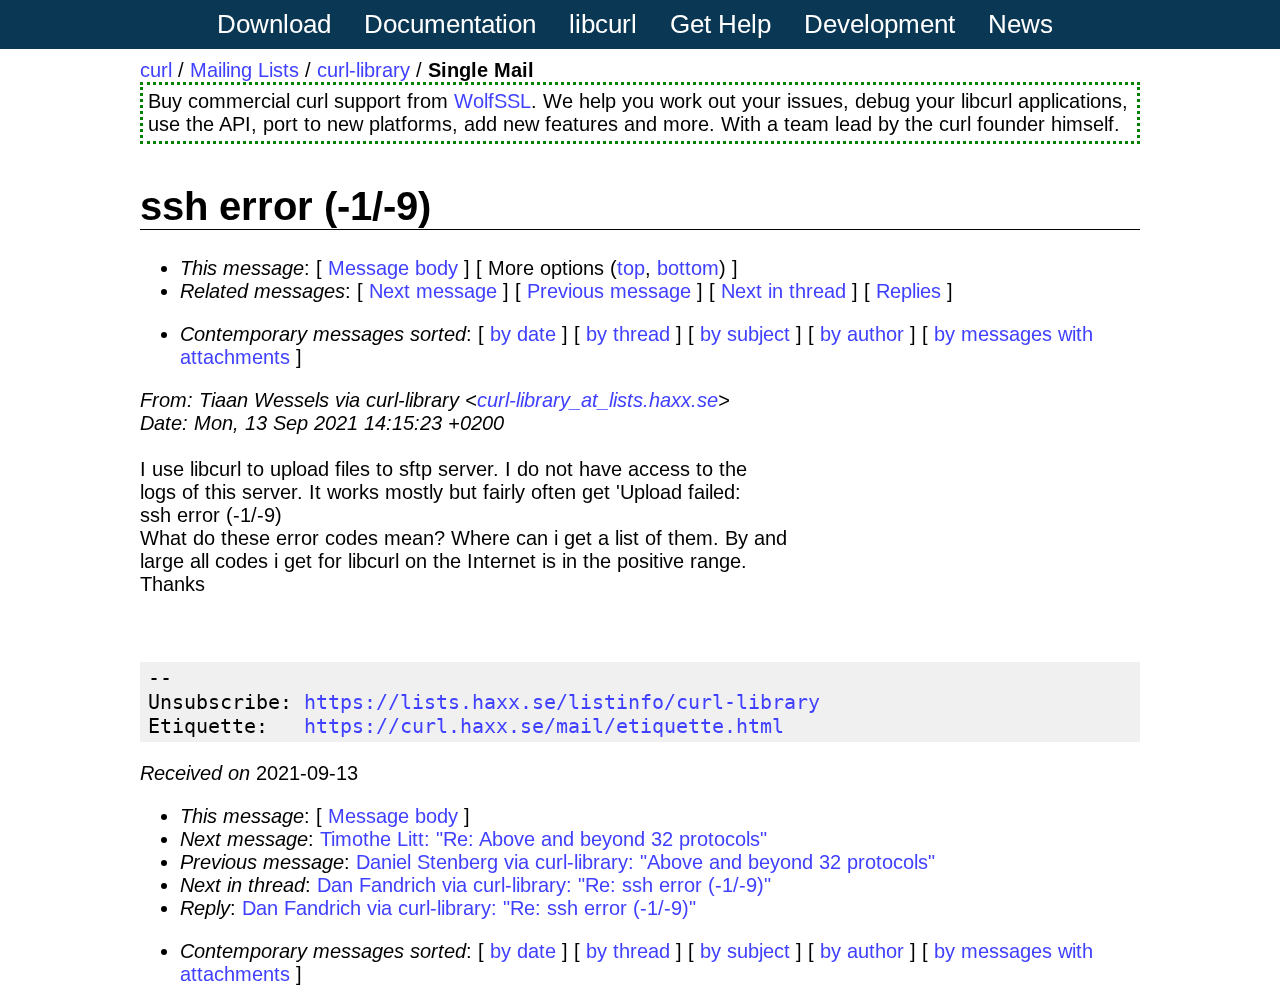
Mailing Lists (244, 70)
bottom (688, 268)
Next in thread (783, 291)
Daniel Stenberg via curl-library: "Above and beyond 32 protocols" (645, 862)
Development (879, 24)
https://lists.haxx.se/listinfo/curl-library (562, 702)
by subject (745, 334)
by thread (628, 334)
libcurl (603, 24)
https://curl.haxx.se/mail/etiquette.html (544, 726)
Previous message (609, 291)
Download (274, 24)
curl (156, 70)
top (631, 268)
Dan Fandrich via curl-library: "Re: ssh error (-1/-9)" (544, 885)
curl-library (363, 70)
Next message (433, 291)
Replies (908, 291)
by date (523, 334)
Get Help (720, 24)
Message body (393, 268)
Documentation (450, 24)
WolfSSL (492, 101)
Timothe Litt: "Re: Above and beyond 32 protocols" (543, 839)
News (1020, 24)
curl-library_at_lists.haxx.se (597, 400)
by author (862, 334)
